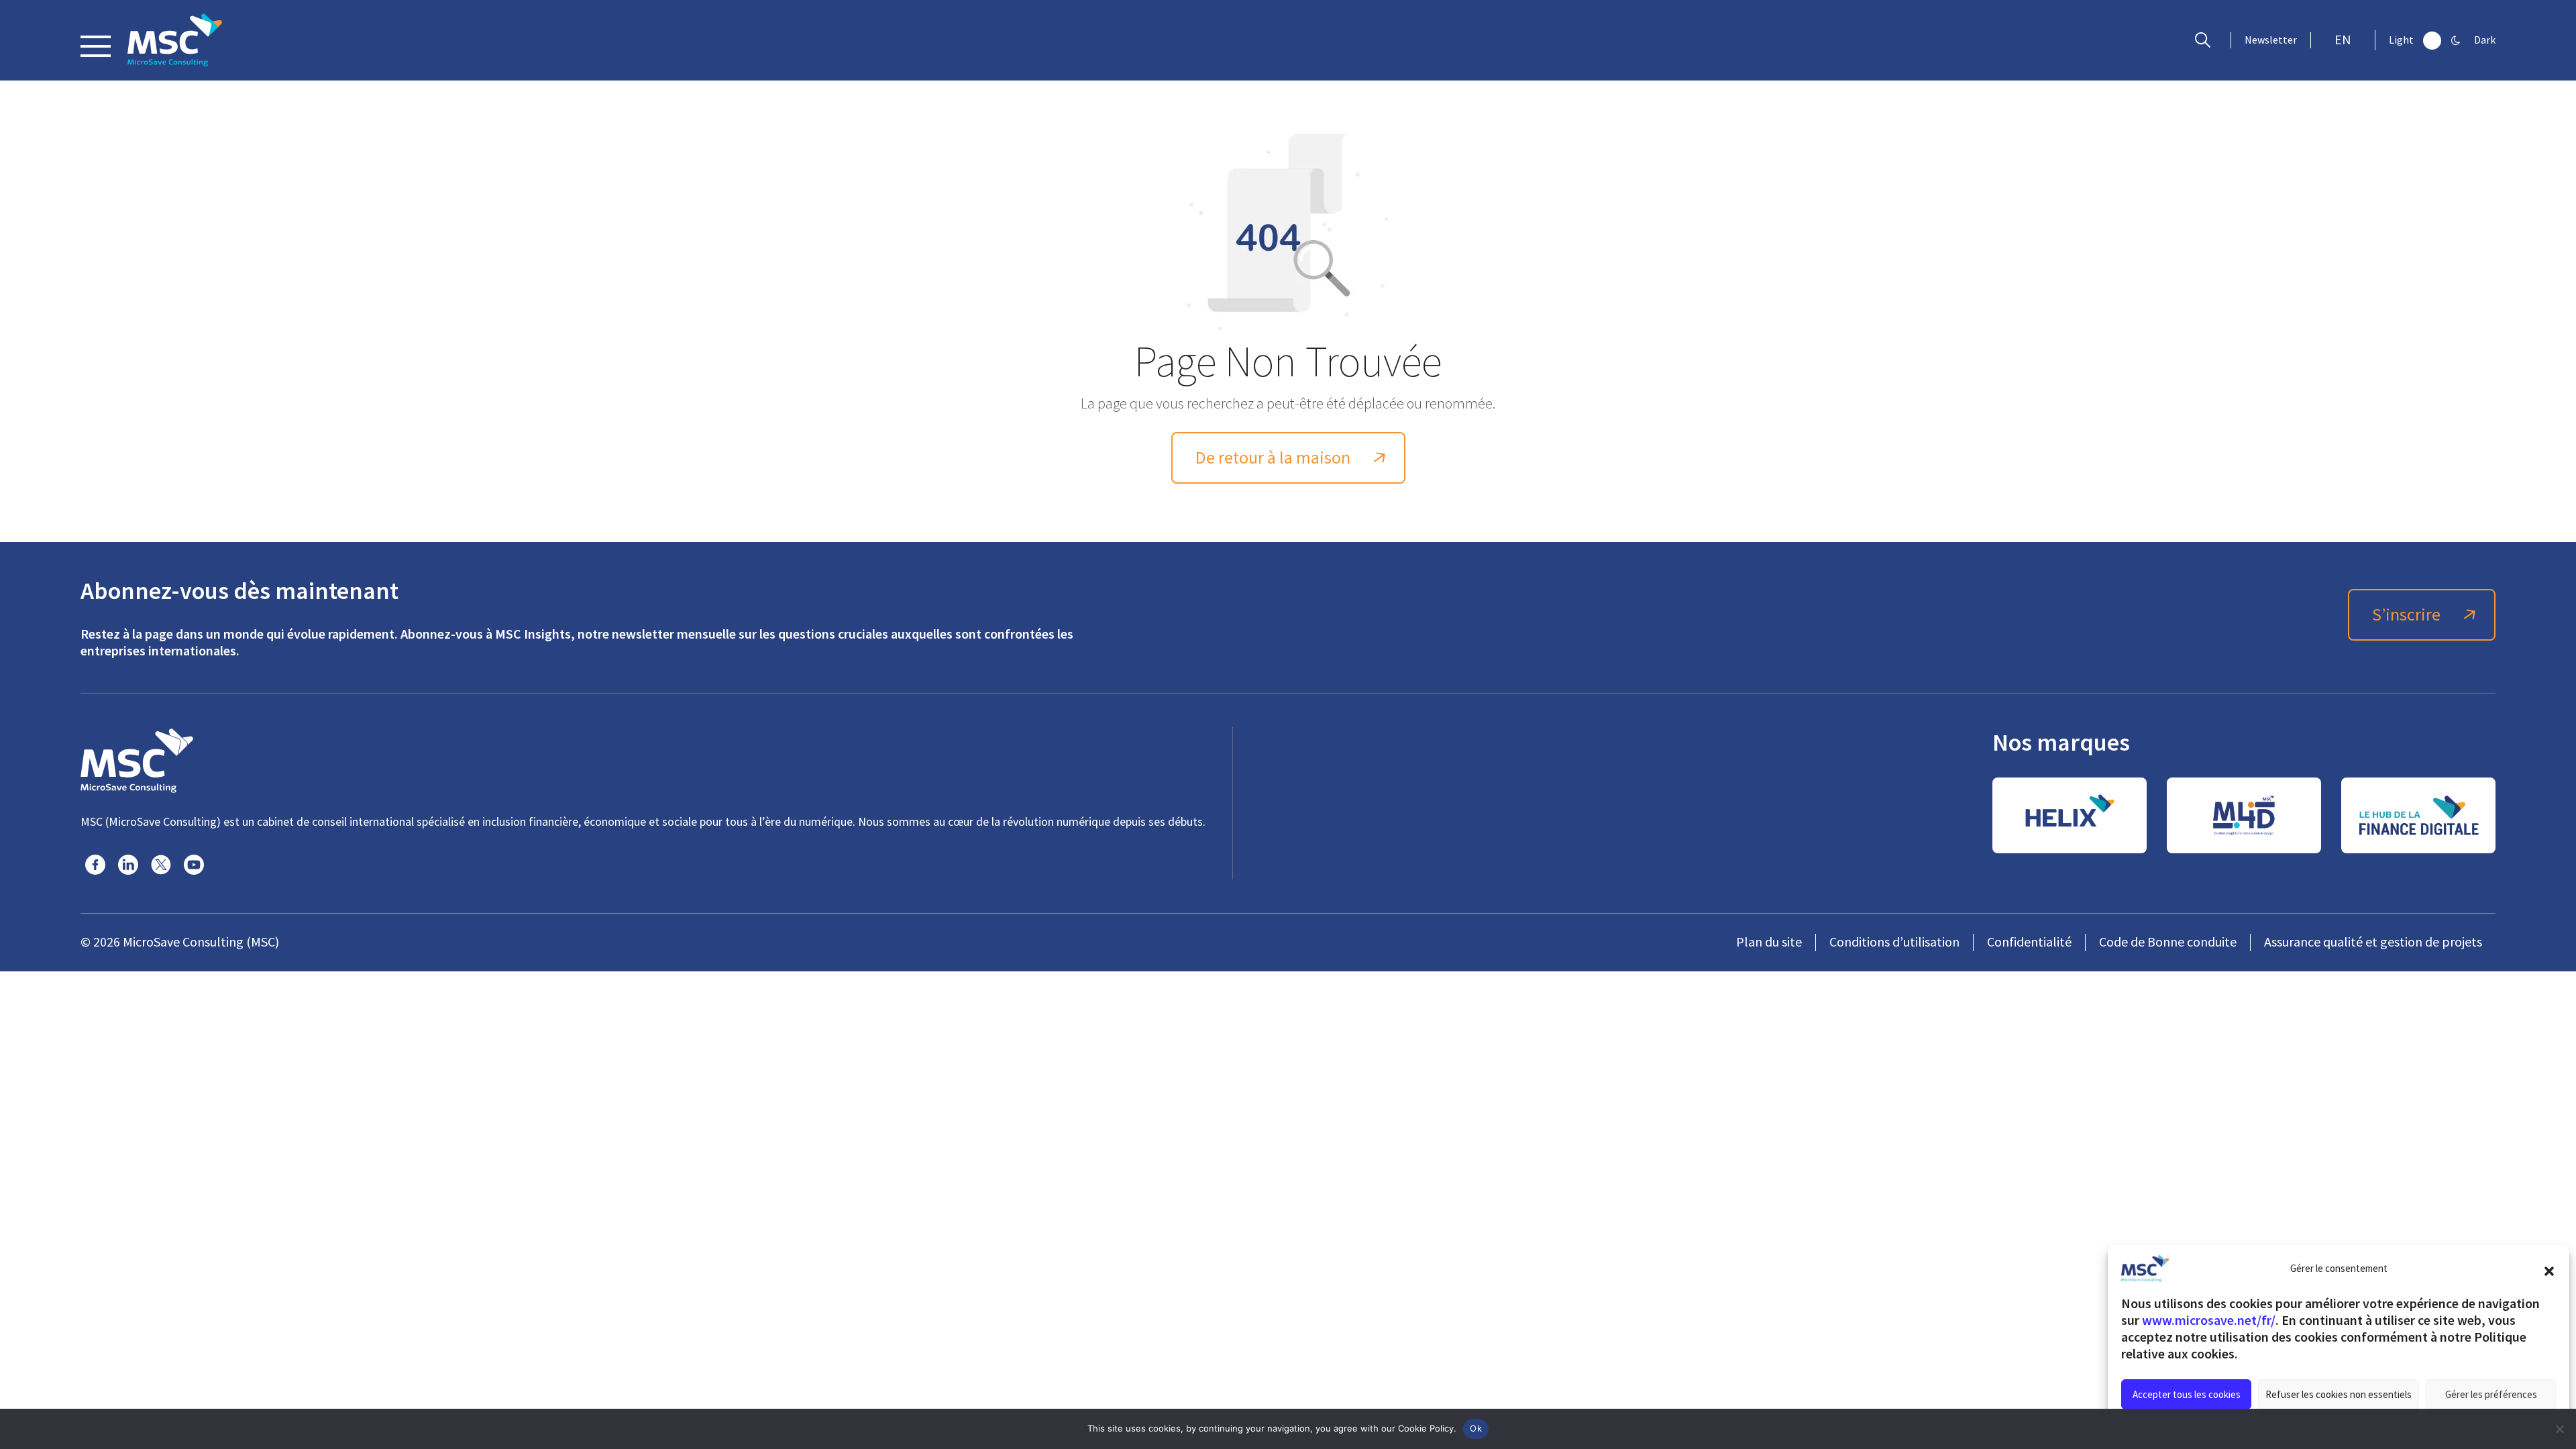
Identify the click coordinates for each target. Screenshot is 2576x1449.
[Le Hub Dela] (2418, 815)
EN (2343, 40)
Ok (1476, 1428)
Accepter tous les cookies (2187, 1394)
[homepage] (175, 40)
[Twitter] (161, 865)
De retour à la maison (1273, 458)
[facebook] (95, 865)
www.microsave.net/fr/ (2209, 1320)
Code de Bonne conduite (2168, 942)
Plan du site (1769, 942)
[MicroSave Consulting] (137, 759)
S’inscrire (2406, 615)
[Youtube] (194, 865)
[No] (2559, 1429)
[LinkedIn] (128, 865)
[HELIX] (2070, 815)
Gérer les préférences (2491, 1394)
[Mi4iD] (2244, 815)
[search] (2206, 40)
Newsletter (2271, 40)
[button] (2549, 1269)
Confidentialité (2029, 942)
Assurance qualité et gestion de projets (2373, 942)
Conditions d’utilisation (1894, 942)
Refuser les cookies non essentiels (2339, 1394)
